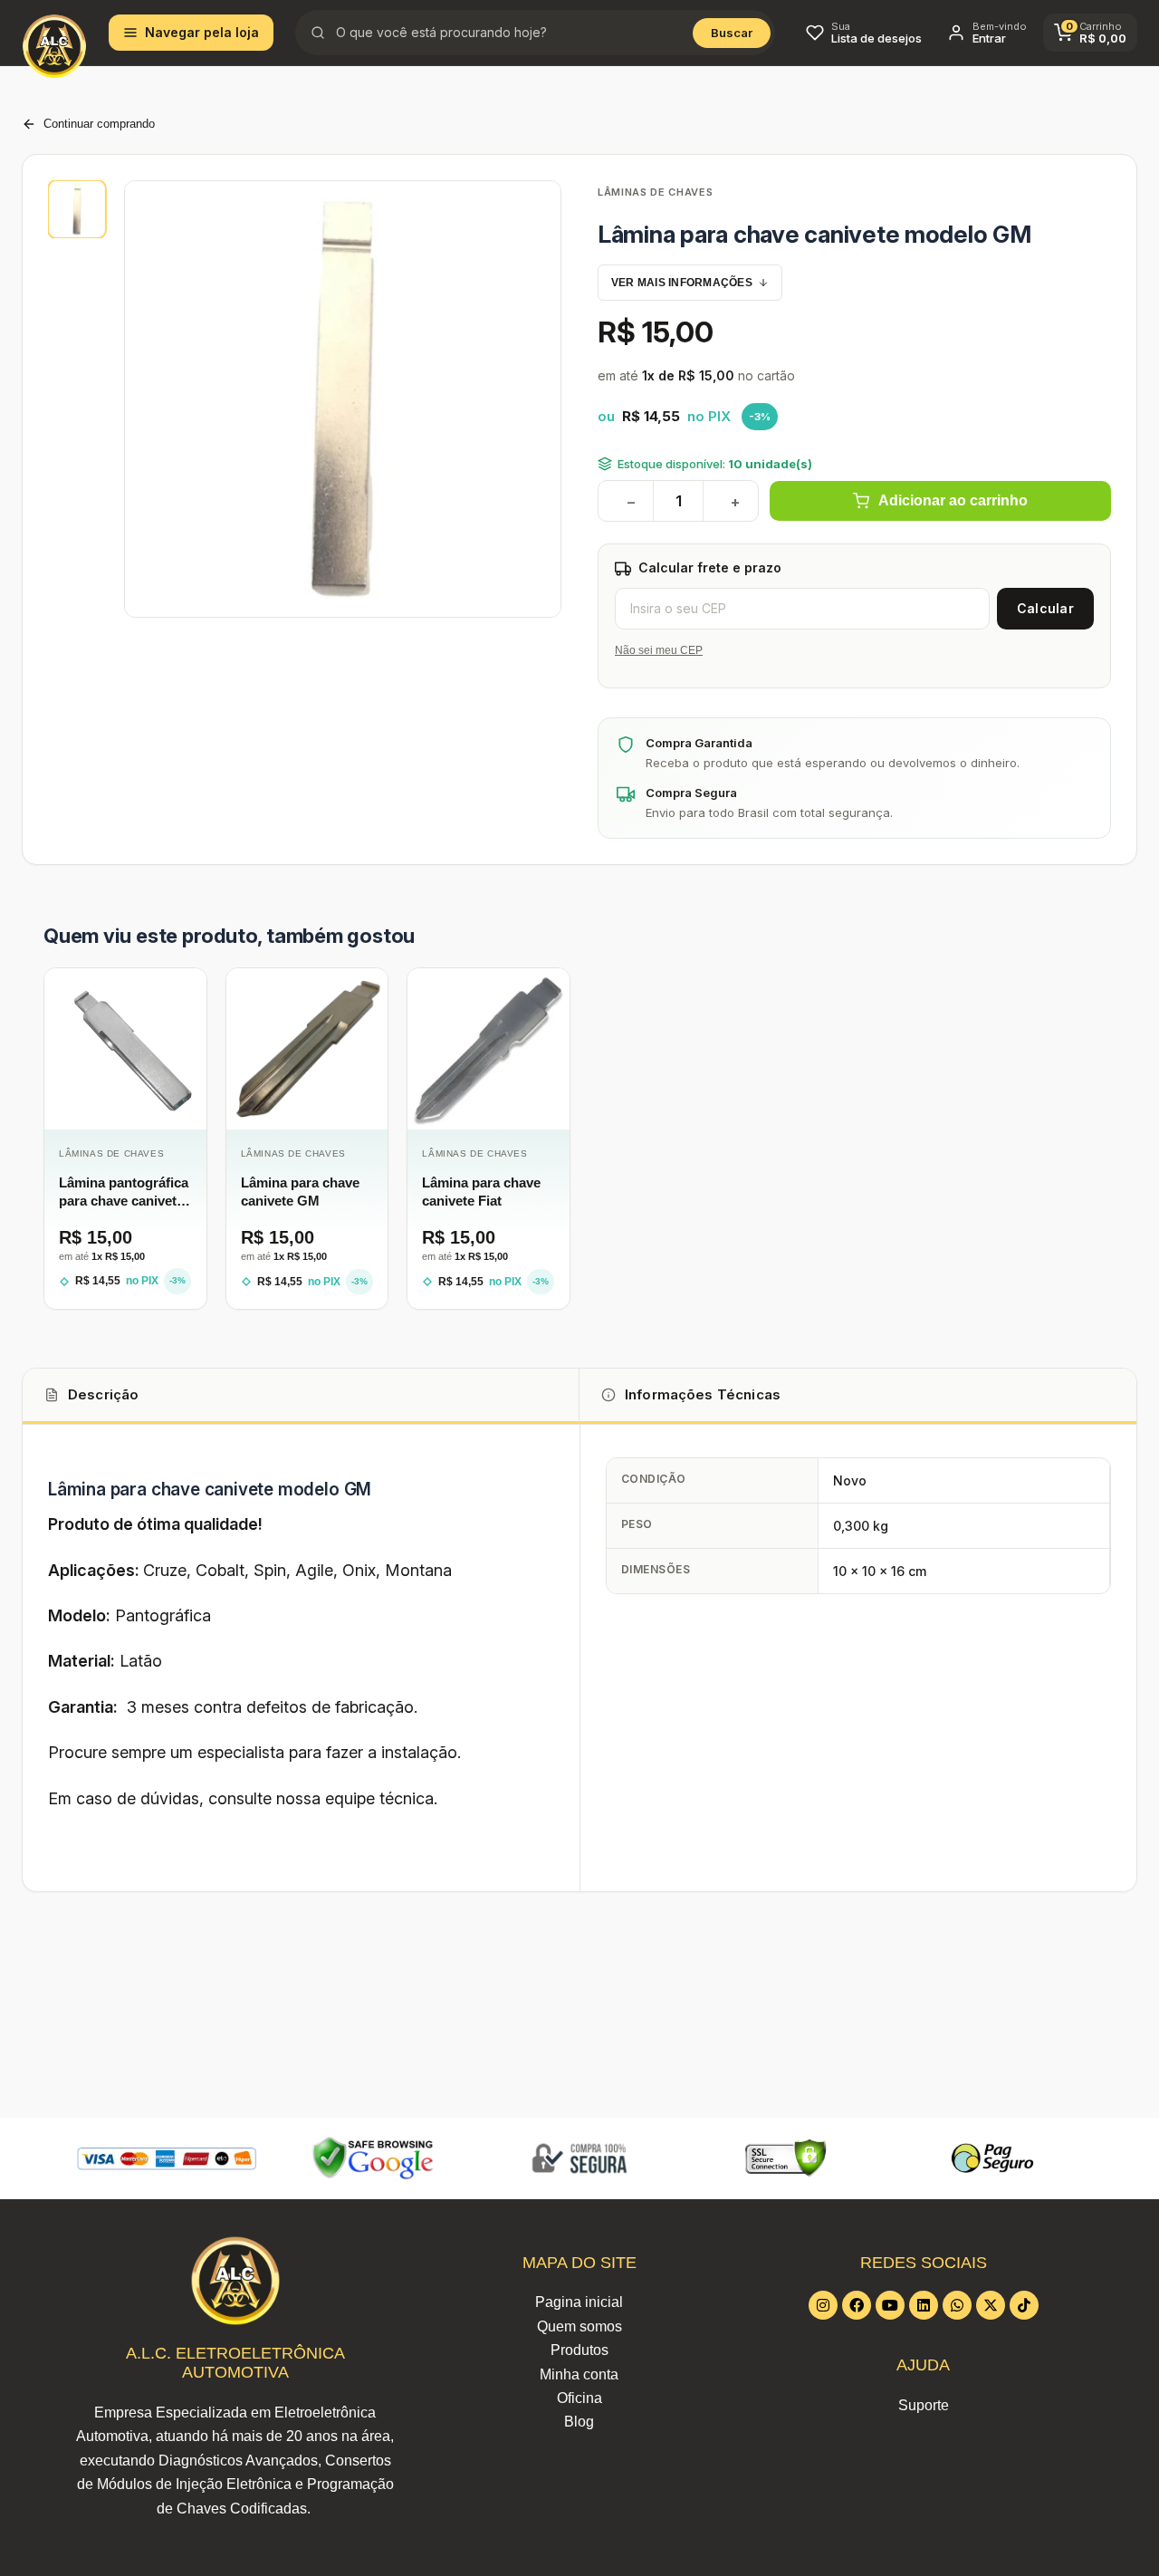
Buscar (732, 33)
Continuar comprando (99, 124)
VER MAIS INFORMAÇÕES (682, 283)
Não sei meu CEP (659, 650)
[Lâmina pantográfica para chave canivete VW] (125, 1049)
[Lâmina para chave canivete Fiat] (489, 1049)
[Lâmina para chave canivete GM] (307, 1049)
